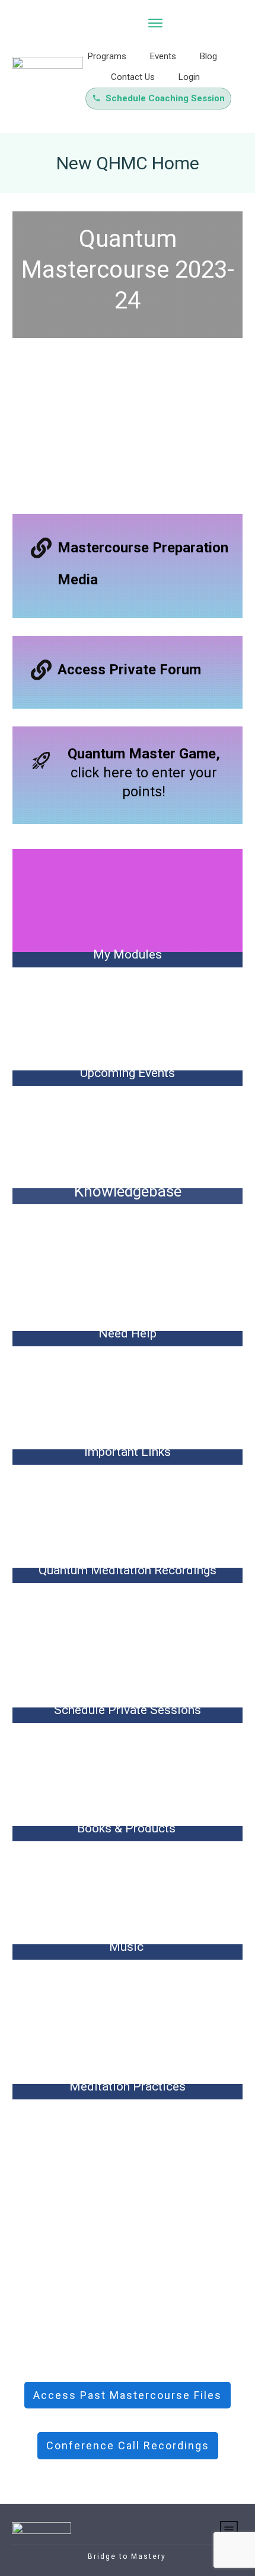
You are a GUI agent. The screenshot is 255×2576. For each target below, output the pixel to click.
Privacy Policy (206, 2556)
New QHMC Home (128, 163)
